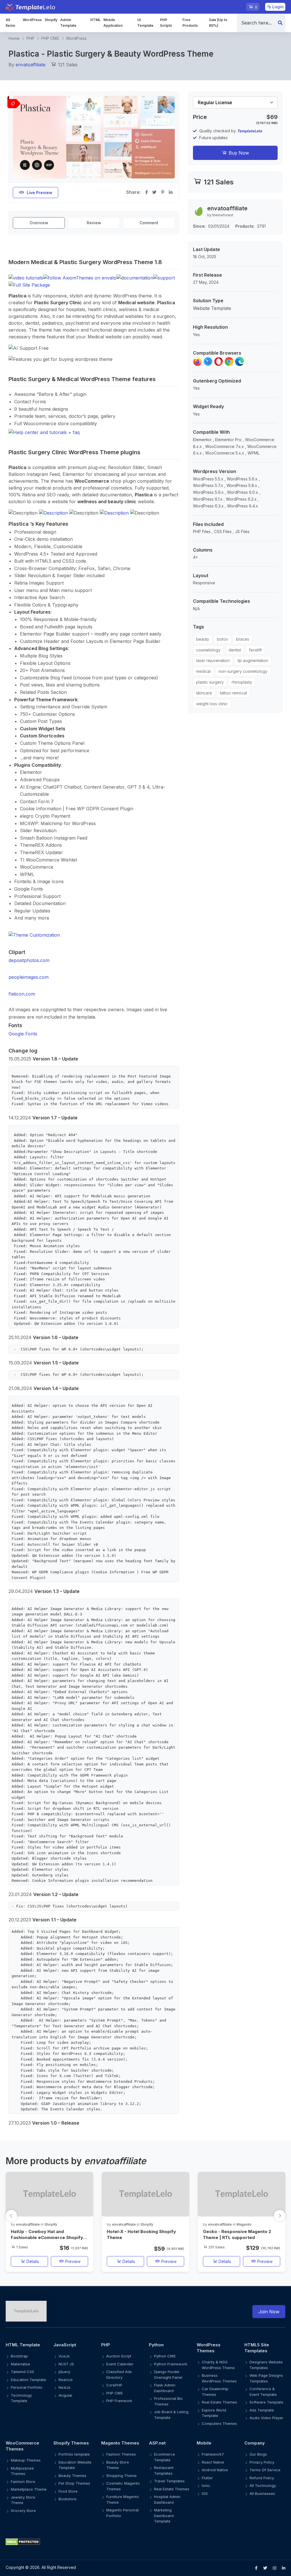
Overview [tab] (39, 223)
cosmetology (208, 650)
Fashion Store (23, 2482)
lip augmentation (253, 660)
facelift (255, 650)
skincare (204, 693)
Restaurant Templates (164, 2470)
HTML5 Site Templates (257, 2348)
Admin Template (68, 23)
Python (156, 2345)
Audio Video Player (266, 2418)
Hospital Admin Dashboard (167, 2499)
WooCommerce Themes (22, 2446)
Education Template (28, 2380)
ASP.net (157, 2443)
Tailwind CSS (22, 2372)
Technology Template (21, 2398)
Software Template (266, 2402)
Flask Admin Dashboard (165, 2388)
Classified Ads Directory (119, 2374)
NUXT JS (66, 2364)
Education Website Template (75, 2465)
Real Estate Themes (219, 2402)
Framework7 (213, 2454)
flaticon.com (22, 994)
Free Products (190, 23)
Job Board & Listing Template (171, 2415)
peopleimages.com (29, 977)
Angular (66, 2395)
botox (223, 639)
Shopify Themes (71, 2443)
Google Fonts (23, 1034)
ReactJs (66, 2380)
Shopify (51, 20)
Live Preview (40, 193)
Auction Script (119, 2356)
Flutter (207, 2478)
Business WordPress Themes (219, 2378)
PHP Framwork (119, 2401)
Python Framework (171, 2364)
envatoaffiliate (31, 65)
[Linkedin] (284, 2568)
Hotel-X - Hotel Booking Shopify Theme (141, 2234)
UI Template (145, 23)
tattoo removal (233, 693)
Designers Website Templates (266, 2365)
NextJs (65, 2387)
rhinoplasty (242, 682)
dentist (235, 650)
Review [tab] (94, 223)
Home (14, 38)
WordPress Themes (209, 2348)
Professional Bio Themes (168, 2401)
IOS (205, 2493)
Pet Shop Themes (74, 2483)
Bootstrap (19, 2356)
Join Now (269, 2312)
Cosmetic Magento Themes (123, 2486)
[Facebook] (256, 2568)
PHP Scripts (166, 23)
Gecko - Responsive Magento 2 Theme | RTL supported (237, 2234)
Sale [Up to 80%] (218, 23)
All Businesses (262, 2493)
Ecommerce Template (165, 2457)
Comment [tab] (149, 223)
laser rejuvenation (213, 660)
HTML (95, 20)
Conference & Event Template (263, 2392)
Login (277, 7)
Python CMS (165, 2356)
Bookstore (67, 2499)
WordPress (32, 20)
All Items (10, 23)
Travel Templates (169, 2481)
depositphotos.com (29, 960)
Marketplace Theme (29, 2489)
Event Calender (120, 2364)
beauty (203, 639)
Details (32, 2261)
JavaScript (65, 2345)
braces (243, 639)
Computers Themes (219, 2423)
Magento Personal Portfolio (122, 2513)
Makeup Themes (26, 2460)
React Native (213, 2462)
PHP (30, 38)
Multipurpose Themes (22, 2471)
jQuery (64, 2372)
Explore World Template (214, 2413)
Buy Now (238, 153)
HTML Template (23, 2345)
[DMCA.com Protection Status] (145, 2542)
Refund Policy (262, 2478)
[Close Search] (280, 23)
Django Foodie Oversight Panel (168, 2374)
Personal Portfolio (27, 2387)
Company (255, 2443)
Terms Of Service (265, 2470)
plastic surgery (210, 682)
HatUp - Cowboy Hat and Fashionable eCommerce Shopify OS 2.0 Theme (47, 2235)
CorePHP (114, 2385)
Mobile (204, 2443)
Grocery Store (23, 2511)
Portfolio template (74, 2454)
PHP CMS (50, 38)
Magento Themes (120, 2443)
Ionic (206, 2485)
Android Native (215, 2470)
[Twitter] (265, 2568)
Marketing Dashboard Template (164, 2516)
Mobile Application (113, 23)
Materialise (20, 2364)
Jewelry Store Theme (23, 2500)
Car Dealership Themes (215, 2392)
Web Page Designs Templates (266, 2378)
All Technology (263, 2485)
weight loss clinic (212, 704)
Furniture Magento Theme (123, 2499)
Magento (244, 2224)
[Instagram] (275, 2568)
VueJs (64, 2356)
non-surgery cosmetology (243, 671)
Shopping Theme (121, 2476)
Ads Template (262, 2410)
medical (203, 671)
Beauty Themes (72, 2476)
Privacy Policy (262, 2462)
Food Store (68, 2491)
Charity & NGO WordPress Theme (218, 2365)
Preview (72, 2261)
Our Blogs (258, 2454)
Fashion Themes (121, 2454)
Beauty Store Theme (118, 2465)
